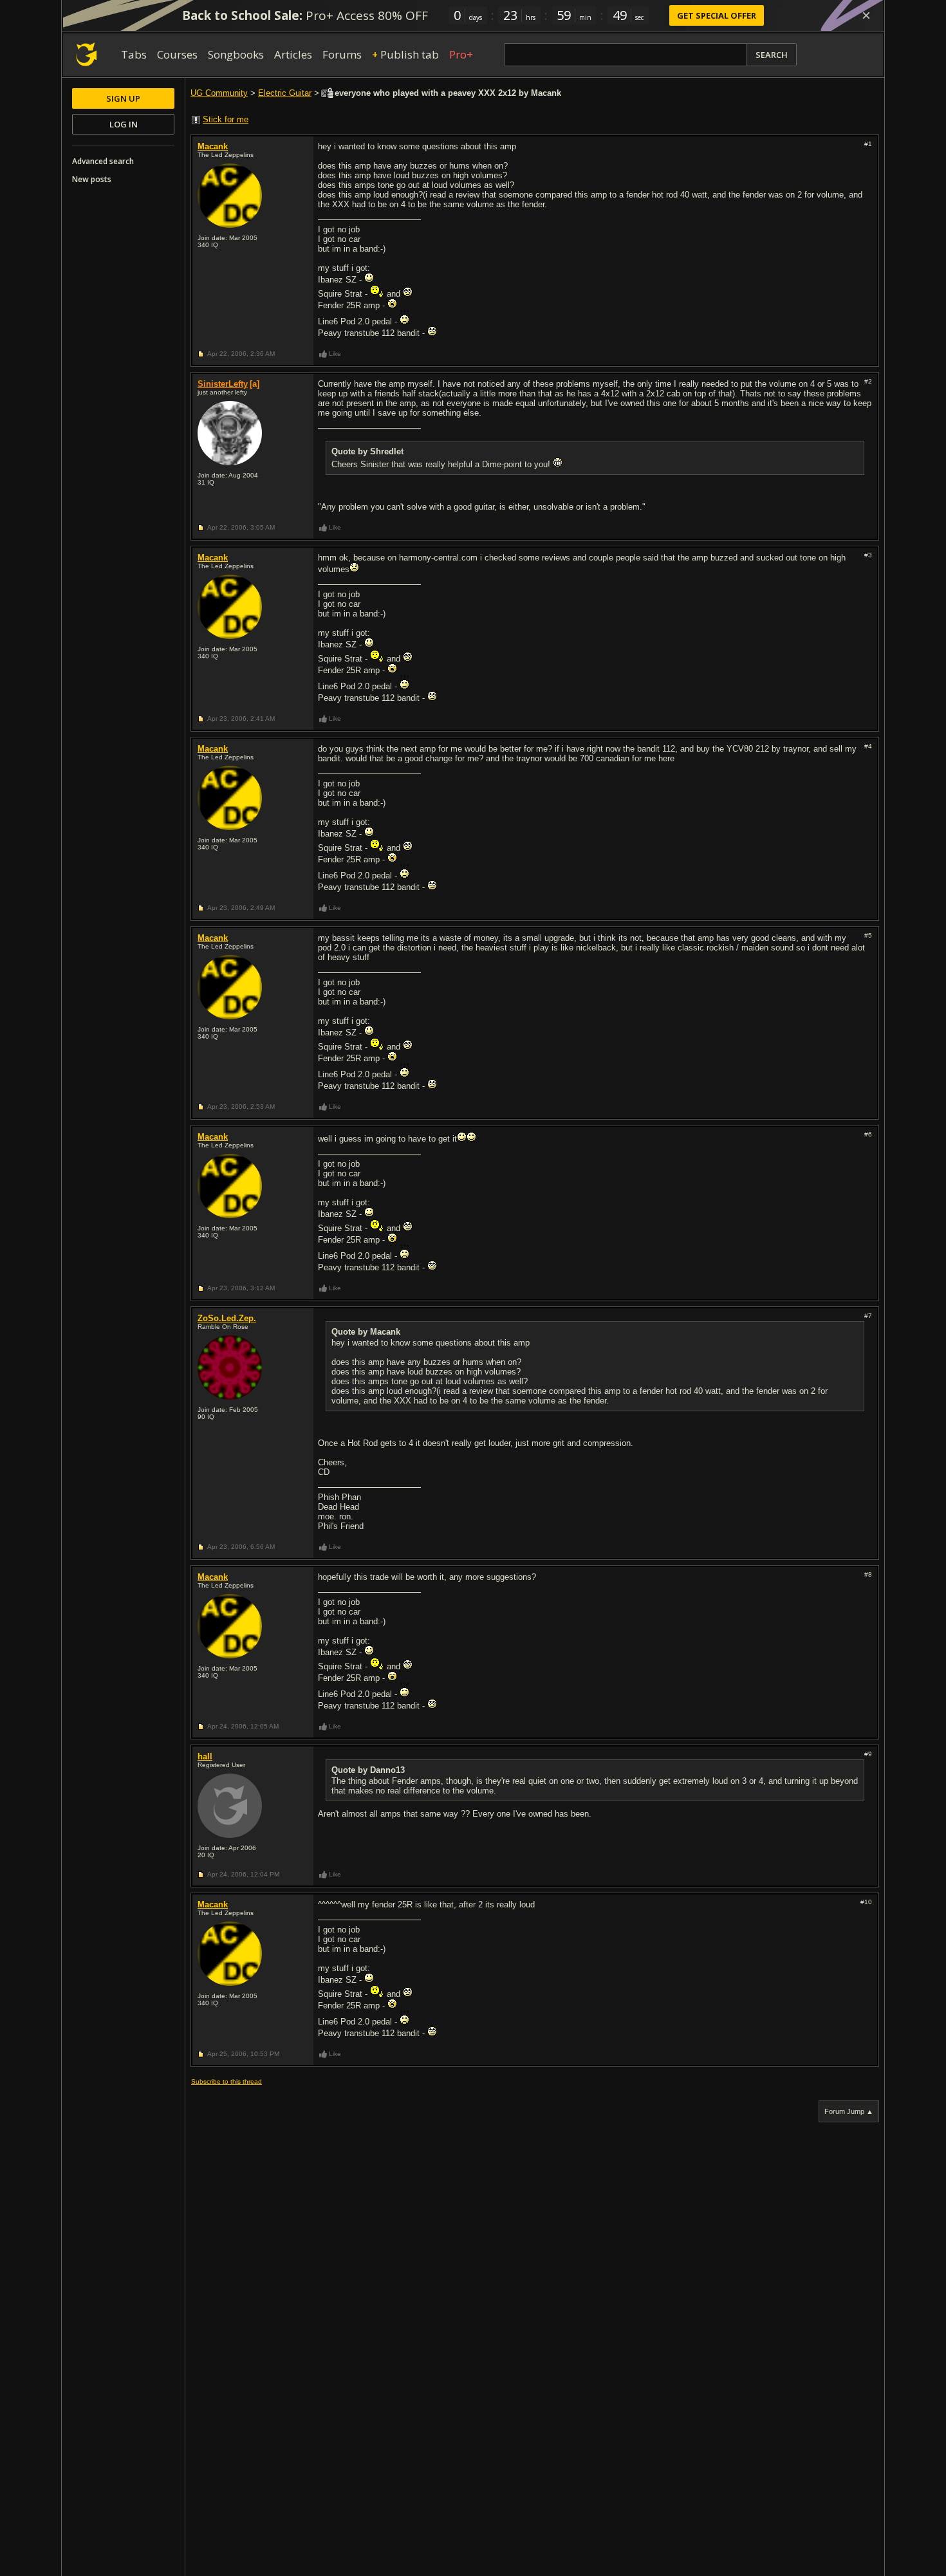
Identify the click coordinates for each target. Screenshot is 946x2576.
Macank (213, 146)
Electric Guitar (285, 93)
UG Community (219, 93)
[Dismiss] (866, 15)
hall (205, 1756)
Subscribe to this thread (227, 2081)
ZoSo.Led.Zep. (227, 1318)
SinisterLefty (223, 384)
